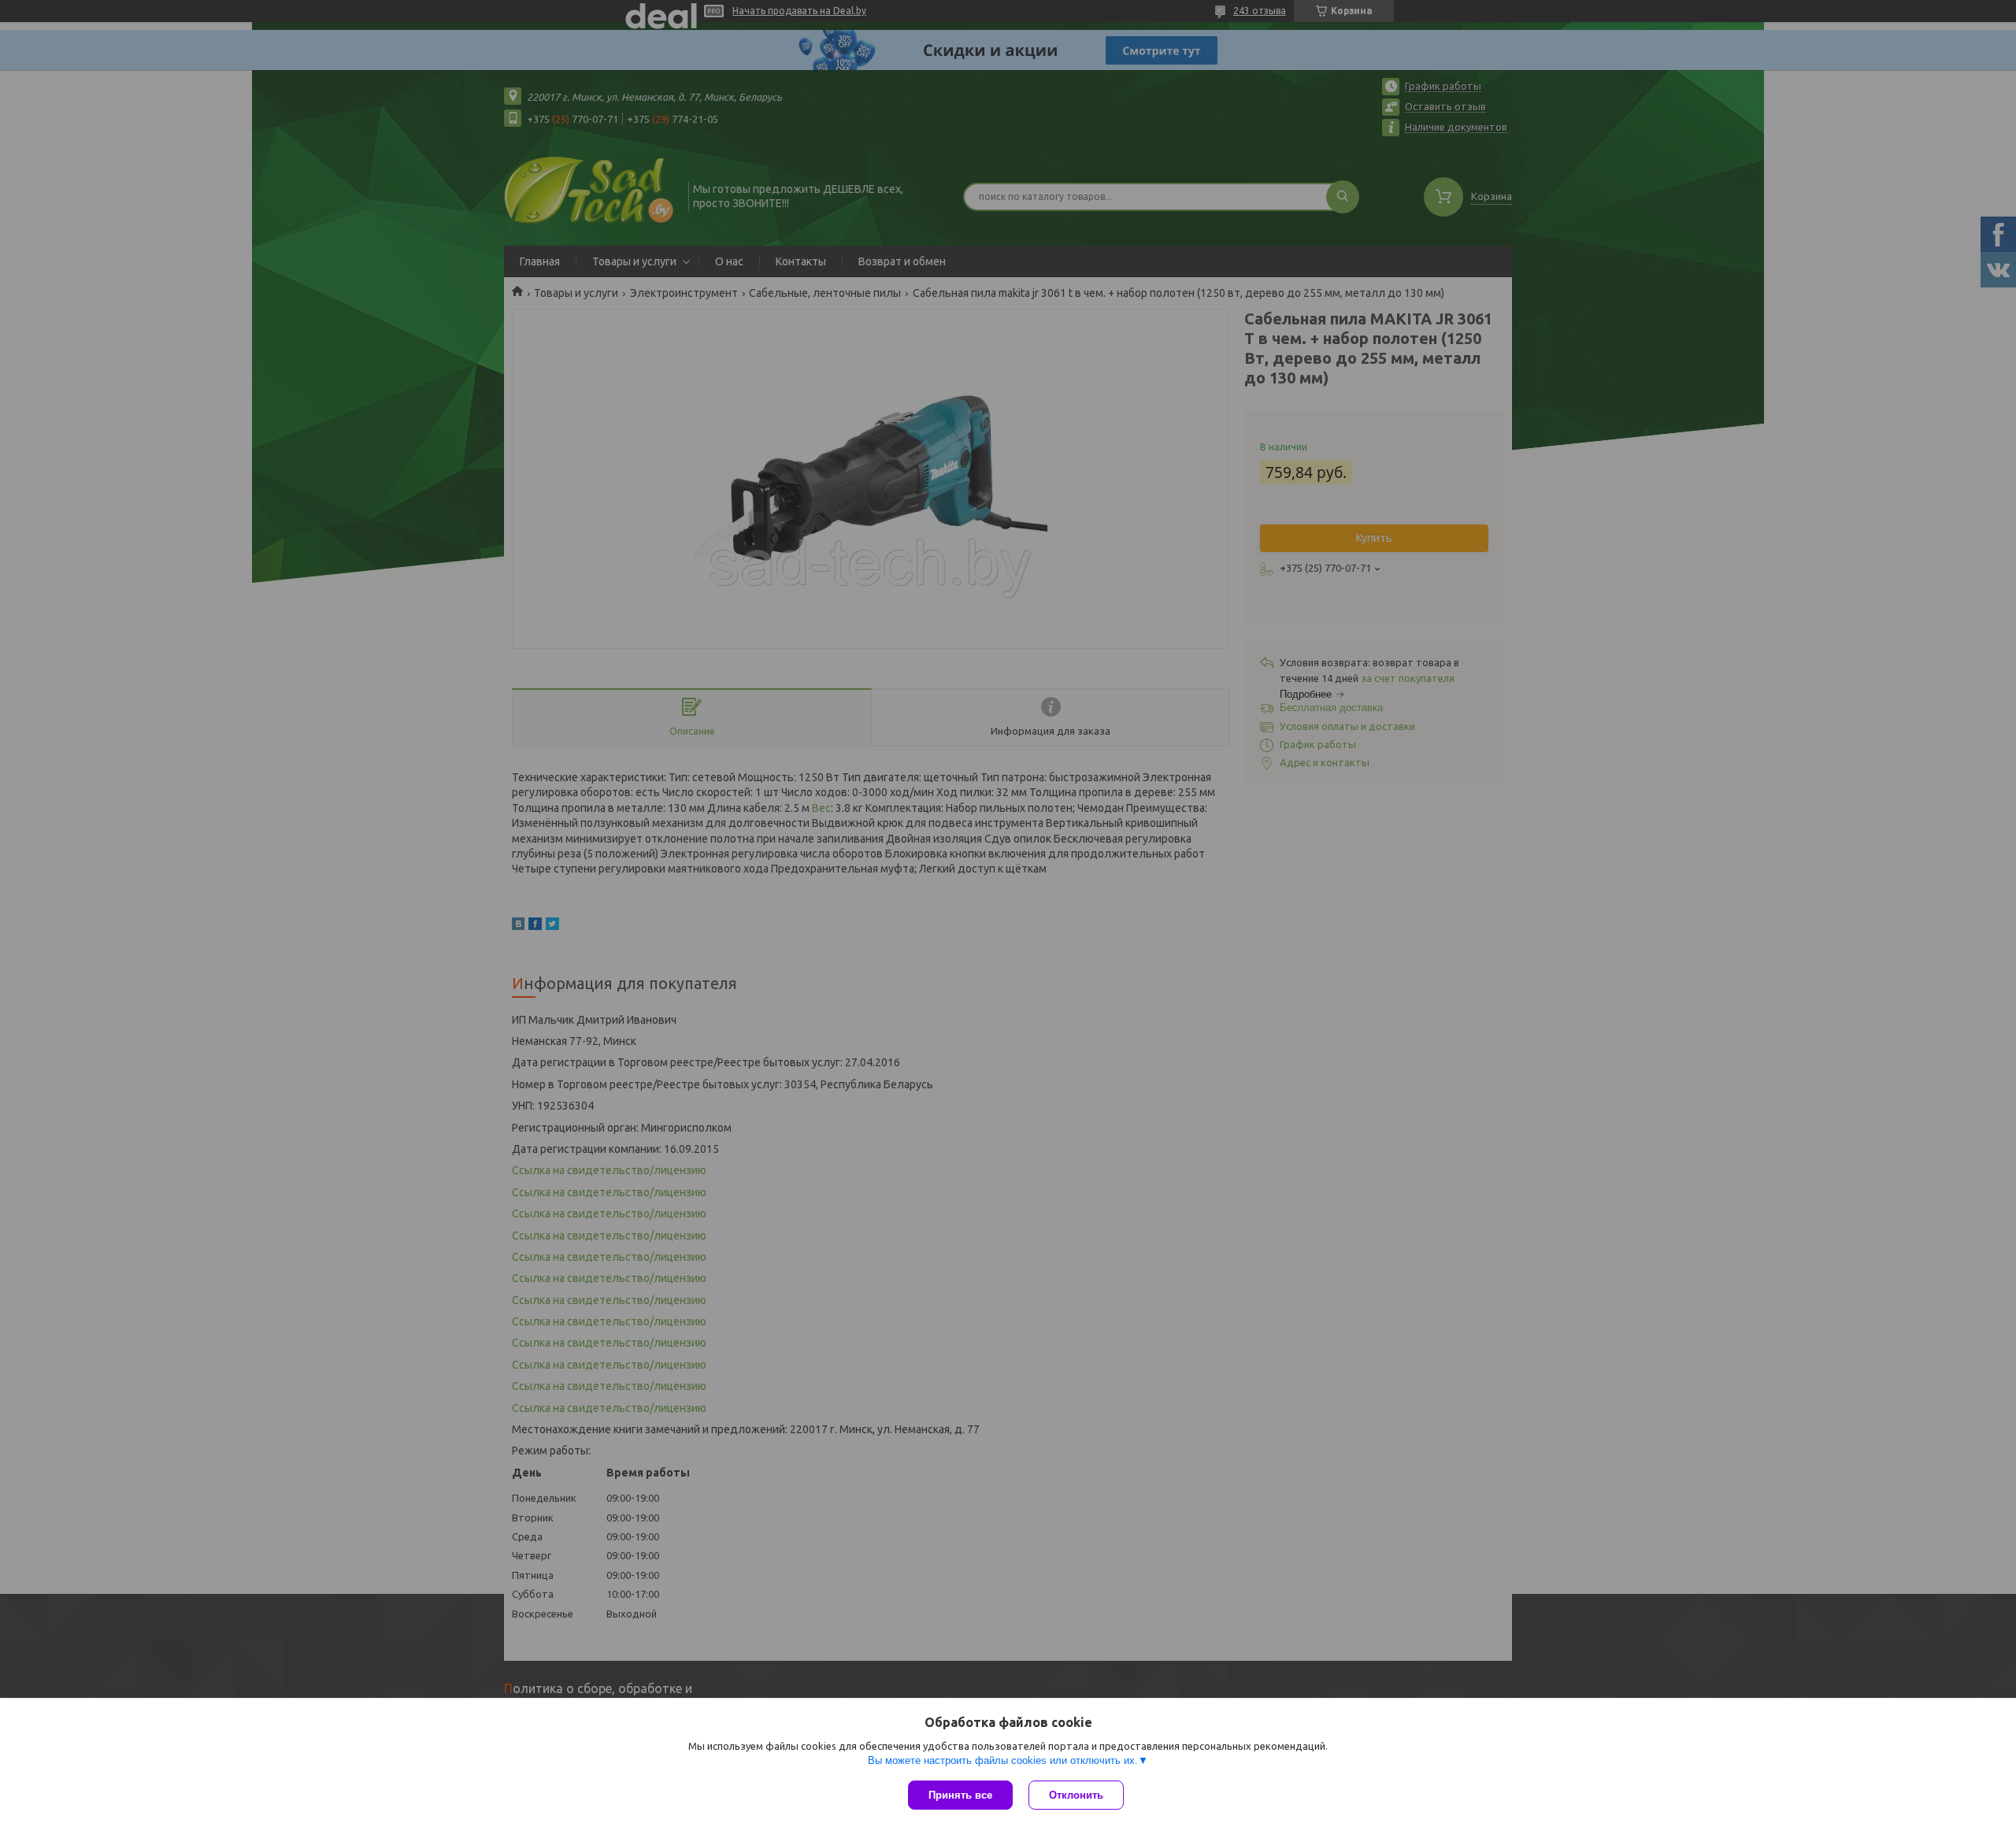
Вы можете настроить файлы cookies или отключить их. (1003, 1760)
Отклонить (1076, 1795)
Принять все (960, 1795)
